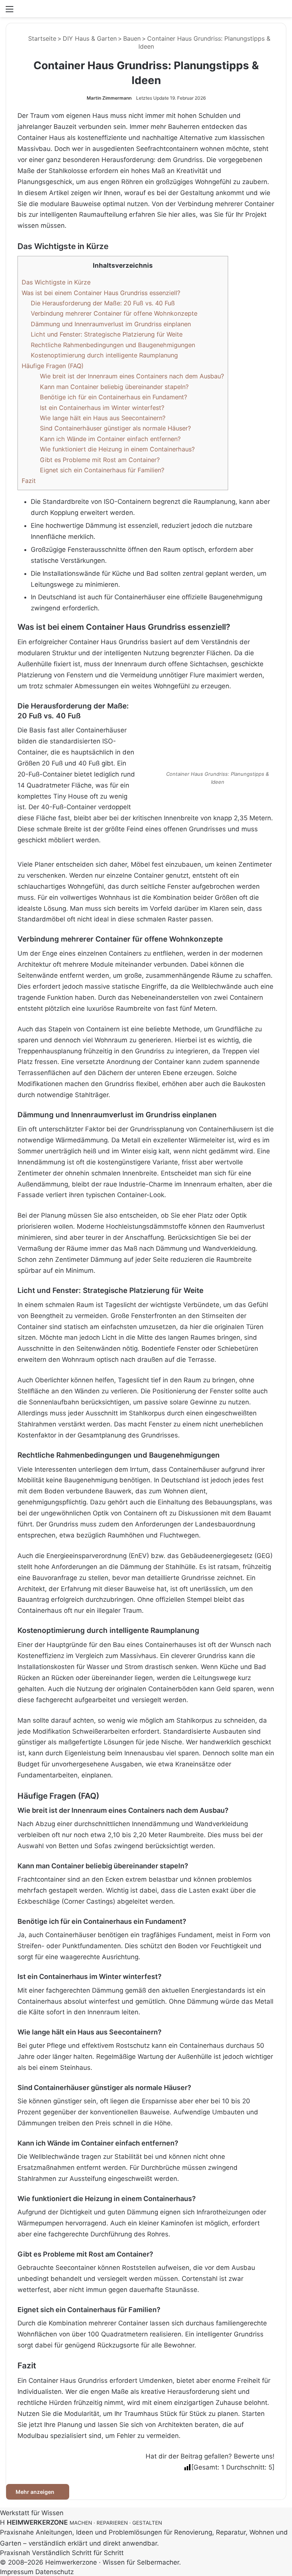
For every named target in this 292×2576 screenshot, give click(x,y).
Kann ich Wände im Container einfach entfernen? (110, 439)
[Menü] (10, 12)
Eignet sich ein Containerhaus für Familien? (102, 470)
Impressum (17, 2572)
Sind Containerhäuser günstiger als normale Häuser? (115, 428)
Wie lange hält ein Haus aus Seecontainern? (103, 418)
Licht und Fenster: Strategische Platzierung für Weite (107, 334)
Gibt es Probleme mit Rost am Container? (100, 460)
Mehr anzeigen (36, 2492)
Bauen (132, 38)
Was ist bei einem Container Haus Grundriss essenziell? (101, 293)
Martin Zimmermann (109, 98)
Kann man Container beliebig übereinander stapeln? (114, 387)
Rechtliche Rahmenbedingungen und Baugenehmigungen (113, 345)
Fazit (29, 481)
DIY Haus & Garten (90, 38)
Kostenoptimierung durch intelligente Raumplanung (104, 355)
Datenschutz (55, 2572)
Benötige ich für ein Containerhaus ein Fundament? (113, 397)
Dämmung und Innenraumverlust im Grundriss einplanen (111, 324)
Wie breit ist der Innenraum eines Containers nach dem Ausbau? (132, 376)
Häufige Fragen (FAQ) (53, 366)
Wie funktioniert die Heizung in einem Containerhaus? (117, 449)
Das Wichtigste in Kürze (56, 282)
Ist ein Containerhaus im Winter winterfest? (102, 408)
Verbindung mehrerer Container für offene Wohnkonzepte (114, 313)
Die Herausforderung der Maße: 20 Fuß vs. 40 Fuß (103, 303)
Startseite (41, 38)
